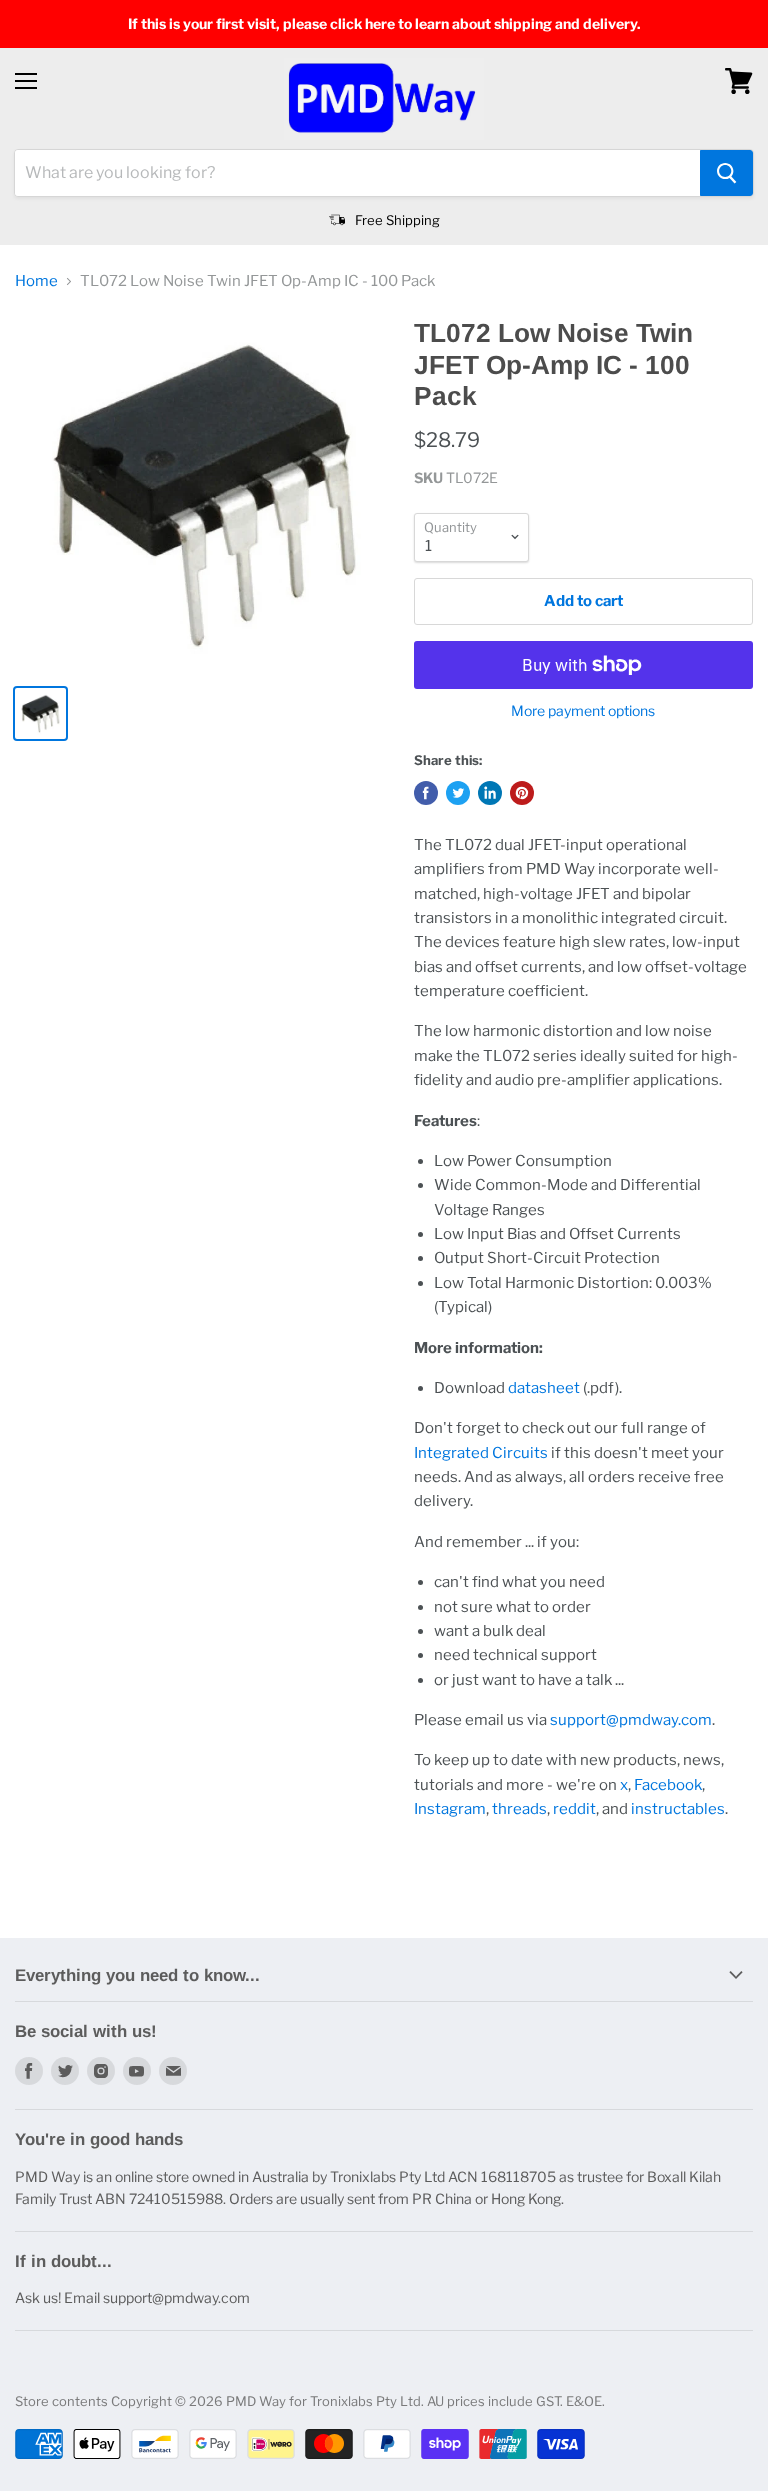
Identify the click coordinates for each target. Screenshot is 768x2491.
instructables (678, 1809)
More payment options (583, 711)
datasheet (544, 1388)
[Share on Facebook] (426, 793)
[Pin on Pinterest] (522, 793)
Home (36, 281)
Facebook (668, 1785)
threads (519, 1809)
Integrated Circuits (481, 1453)
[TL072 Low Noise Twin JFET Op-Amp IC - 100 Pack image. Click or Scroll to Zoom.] (205, 493)
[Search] (726, 173)
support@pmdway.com (631, 1720)
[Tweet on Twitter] (458, 793)
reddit (574, 1809)
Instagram (450, 1809)
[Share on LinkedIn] (490, 793)
